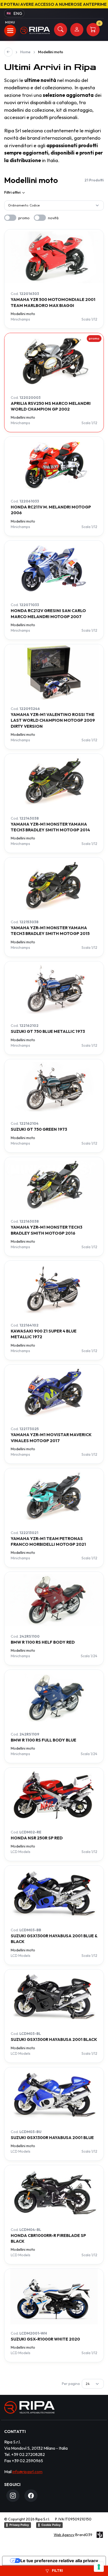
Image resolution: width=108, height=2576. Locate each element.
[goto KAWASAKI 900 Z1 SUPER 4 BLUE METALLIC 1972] (54, 1289)
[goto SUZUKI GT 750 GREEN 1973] (54, 1087)
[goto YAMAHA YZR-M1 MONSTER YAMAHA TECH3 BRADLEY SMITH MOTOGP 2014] (54, 782)
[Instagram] (13, 2496)
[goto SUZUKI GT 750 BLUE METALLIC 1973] (54, 989)
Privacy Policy (19, 2525)
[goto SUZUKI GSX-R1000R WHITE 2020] (54, 2297)
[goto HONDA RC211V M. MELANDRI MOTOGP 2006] (54, 464)
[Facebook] (31, 2496)
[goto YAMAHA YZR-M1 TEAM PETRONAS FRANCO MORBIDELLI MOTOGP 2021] (54, 1496)
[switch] (10, 218)
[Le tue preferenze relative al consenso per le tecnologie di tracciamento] (99, 2567)
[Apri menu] (10, 31)
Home (25, 52)
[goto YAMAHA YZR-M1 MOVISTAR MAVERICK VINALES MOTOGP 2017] (54, 1392)
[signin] (77, 30)
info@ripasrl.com (27, 2472)
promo (24, 218)
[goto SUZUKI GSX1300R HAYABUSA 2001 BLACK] (54, 1997)
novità (53, 218)
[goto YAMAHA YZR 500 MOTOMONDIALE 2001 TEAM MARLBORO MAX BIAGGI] (54, 257)
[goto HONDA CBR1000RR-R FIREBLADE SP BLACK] (54, 2193)
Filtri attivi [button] (12, 192)
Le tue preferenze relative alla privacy (59, 2561)
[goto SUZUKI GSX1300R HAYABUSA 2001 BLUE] (54, 2095)
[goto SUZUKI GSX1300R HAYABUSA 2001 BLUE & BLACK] (54, 1893)
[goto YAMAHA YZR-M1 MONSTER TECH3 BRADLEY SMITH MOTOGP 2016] (54, 1185)
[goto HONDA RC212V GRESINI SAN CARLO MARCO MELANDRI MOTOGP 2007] (54, 568)
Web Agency (64, 2535)
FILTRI (57, 2571)
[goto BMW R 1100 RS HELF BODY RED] (54, 1600)
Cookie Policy (51, 2525)
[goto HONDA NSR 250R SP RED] (54, 1795)
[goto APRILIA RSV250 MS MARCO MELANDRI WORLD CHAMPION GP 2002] (54, 361)
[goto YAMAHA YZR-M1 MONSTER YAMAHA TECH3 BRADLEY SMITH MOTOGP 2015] (54, 885)
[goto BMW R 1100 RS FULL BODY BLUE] (54, 1698)
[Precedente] (8, 52)
